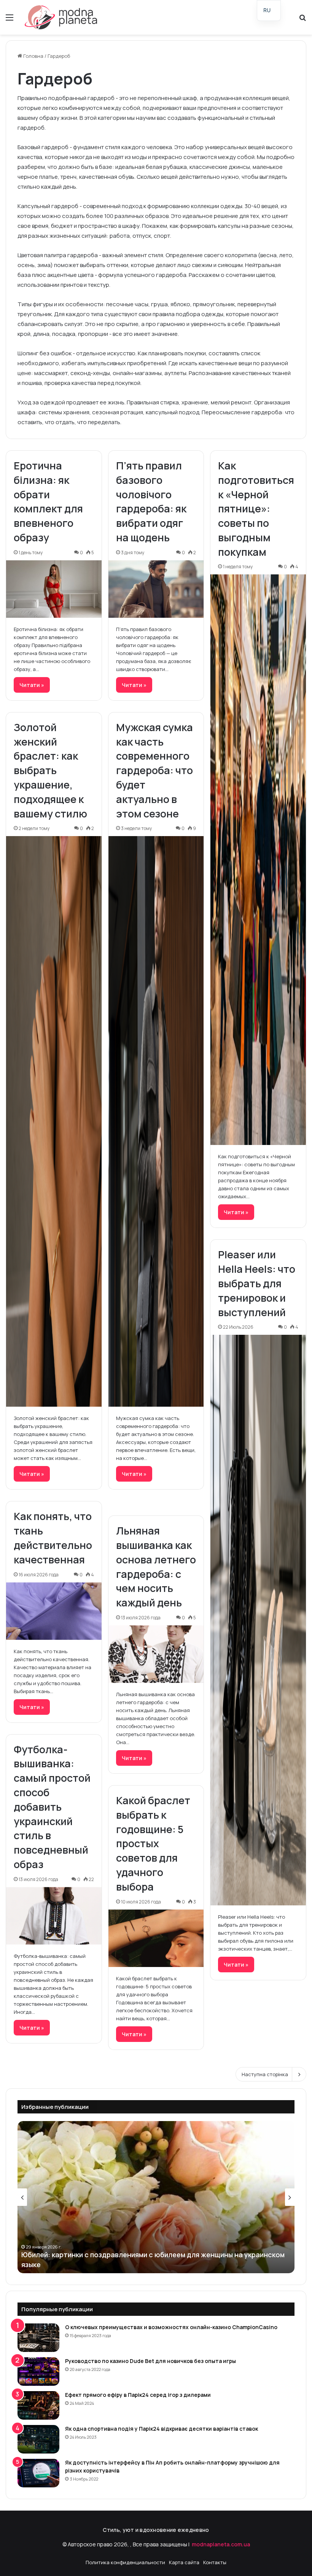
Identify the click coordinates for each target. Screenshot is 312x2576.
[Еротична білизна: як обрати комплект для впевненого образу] (54, 589)
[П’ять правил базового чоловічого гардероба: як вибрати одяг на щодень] (156, 589)
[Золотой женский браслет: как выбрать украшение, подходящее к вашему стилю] (54, 1121)
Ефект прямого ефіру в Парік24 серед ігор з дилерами (138, 2395)
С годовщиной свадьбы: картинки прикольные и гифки (114, 2264)
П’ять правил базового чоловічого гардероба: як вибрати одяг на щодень (151, 501)
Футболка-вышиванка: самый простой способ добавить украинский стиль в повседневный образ (52, 1807)
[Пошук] (302, 20)
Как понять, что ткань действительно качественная (53, 1538)
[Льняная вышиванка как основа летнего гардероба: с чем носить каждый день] (156, 1654)
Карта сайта (184, 2562)
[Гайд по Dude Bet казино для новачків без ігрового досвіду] (38, 2372)
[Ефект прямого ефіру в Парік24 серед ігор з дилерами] (38, 2405)
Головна (33, 56)
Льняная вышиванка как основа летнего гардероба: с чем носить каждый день (156, 1566)
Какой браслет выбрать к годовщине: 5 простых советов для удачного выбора (153, 1843)
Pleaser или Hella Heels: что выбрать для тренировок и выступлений (257, 1283)
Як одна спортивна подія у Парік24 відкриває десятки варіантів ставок (162, 2429)
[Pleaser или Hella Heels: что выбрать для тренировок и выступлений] (258, 1620)
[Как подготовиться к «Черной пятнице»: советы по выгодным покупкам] (258, 860)
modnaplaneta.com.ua (220, 2544)
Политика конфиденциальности (125, 2562)
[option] (156, 2197)
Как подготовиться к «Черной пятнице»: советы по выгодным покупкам (256, 509)
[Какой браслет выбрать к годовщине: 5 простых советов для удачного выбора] (156, 1938)
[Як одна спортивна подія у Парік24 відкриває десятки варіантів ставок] (38, 2439)
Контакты (215, 2562)
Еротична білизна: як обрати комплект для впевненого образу (48, 501)
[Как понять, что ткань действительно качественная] (54, 1611)
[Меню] (10, 20)
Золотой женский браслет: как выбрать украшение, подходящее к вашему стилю (50, 770)
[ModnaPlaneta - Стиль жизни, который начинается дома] (61, 17)
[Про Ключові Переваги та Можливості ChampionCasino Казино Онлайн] (38, 2338)
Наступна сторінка (265, 2074)
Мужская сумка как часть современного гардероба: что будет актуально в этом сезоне (154, 770)
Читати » (32, 685)
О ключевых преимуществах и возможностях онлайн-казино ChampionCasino (172, 2327)
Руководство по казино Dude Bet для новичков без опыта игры (150, 2361)
